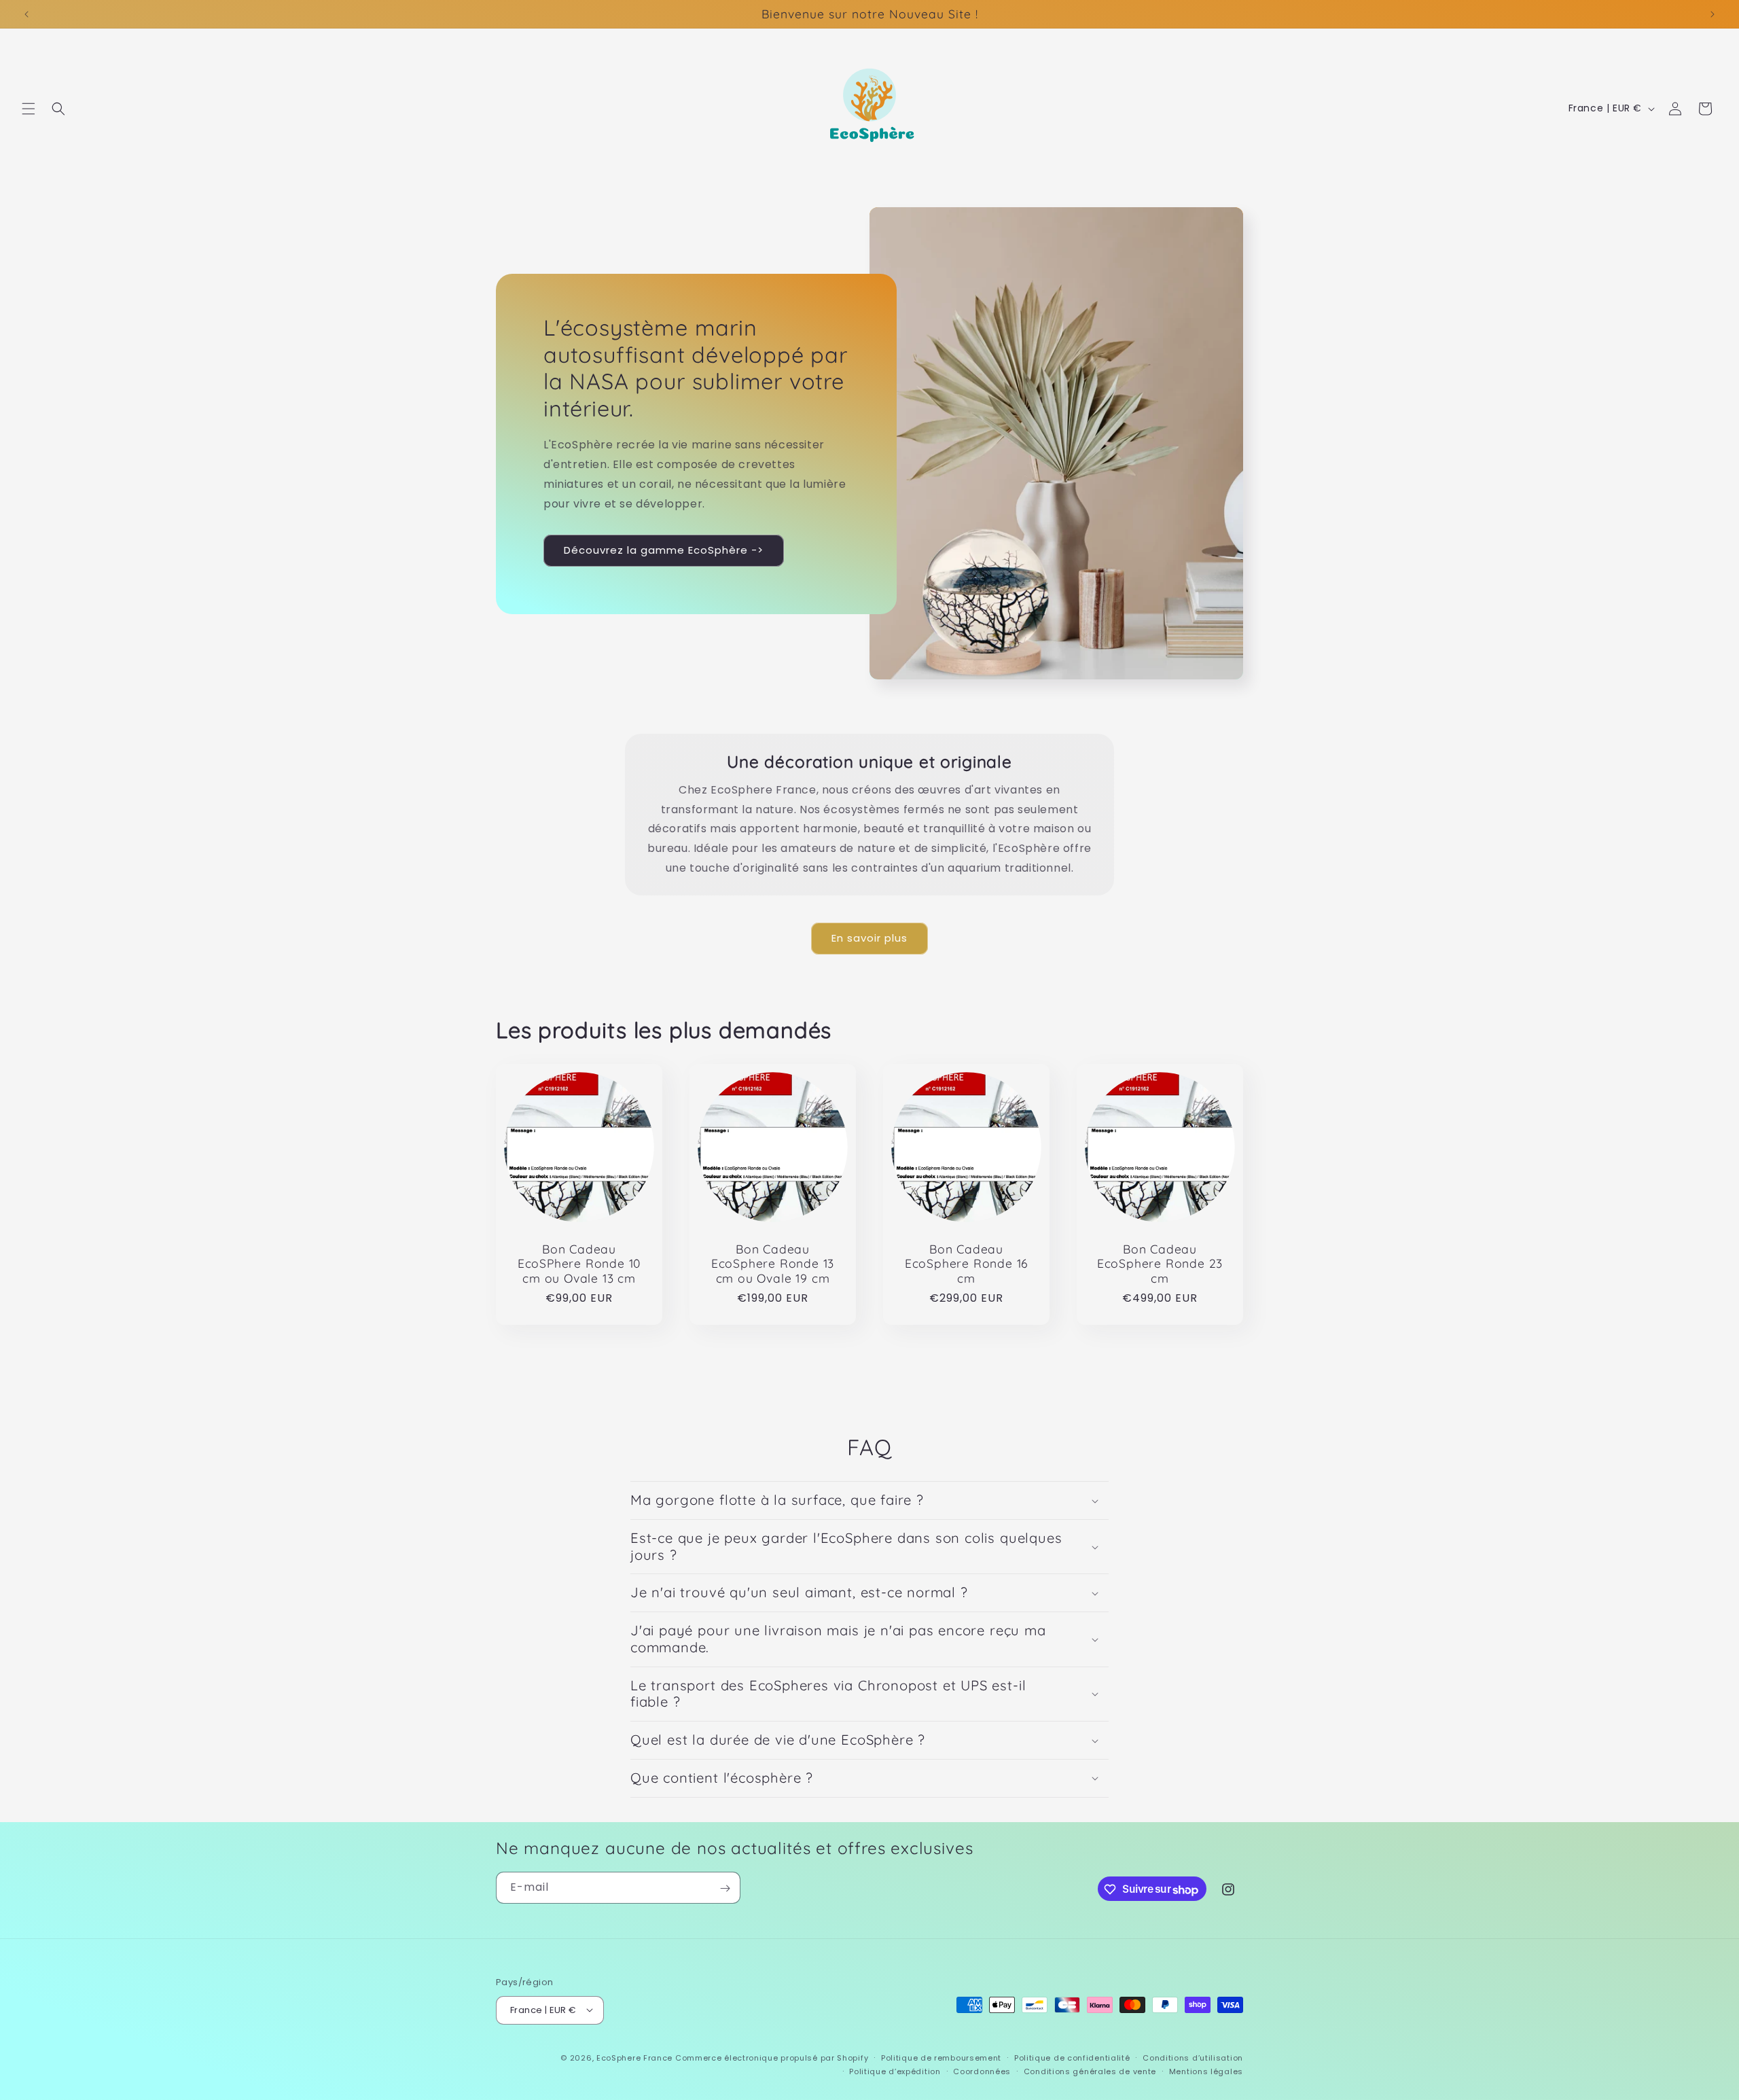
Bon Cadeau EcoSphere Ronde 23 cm (1160, 1264)
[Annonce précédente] (26, 14)
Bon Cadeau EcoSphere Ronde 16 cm (967, 1264)
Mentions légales (1206, 2071)
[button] (29, 109)
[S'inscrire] (725, 1888)
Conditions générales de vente (1090, 2071)
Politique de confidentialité (1072, 2057)
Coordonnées (982, 2071)
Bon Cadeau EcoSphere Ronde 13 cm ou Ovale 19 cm (773, 1264)
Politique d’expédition (895, 2071)
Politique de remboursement (941, 2057)
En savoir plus (869, 938)
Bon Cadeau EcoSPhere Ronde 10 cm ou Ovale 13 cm (579, 1264)
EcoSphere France (634, 2057)
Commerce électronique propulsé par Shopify (772, 2057)
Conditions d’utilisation (1193, 2057)
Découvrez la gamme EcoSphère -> (664, 550)
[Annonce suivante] (1713, 14)
